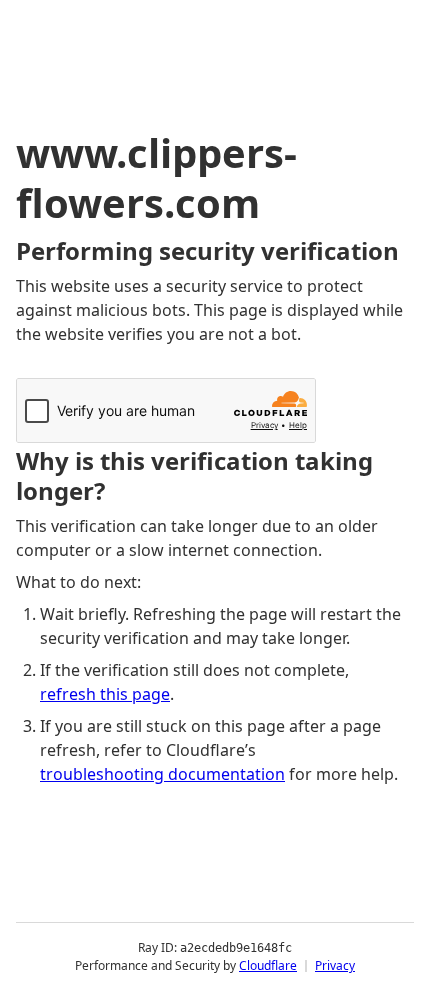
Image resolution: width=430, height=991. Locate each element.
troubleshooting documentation (162, 774)
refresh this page (105, 694)
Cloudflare (268, 965)
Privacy (335, 965)
